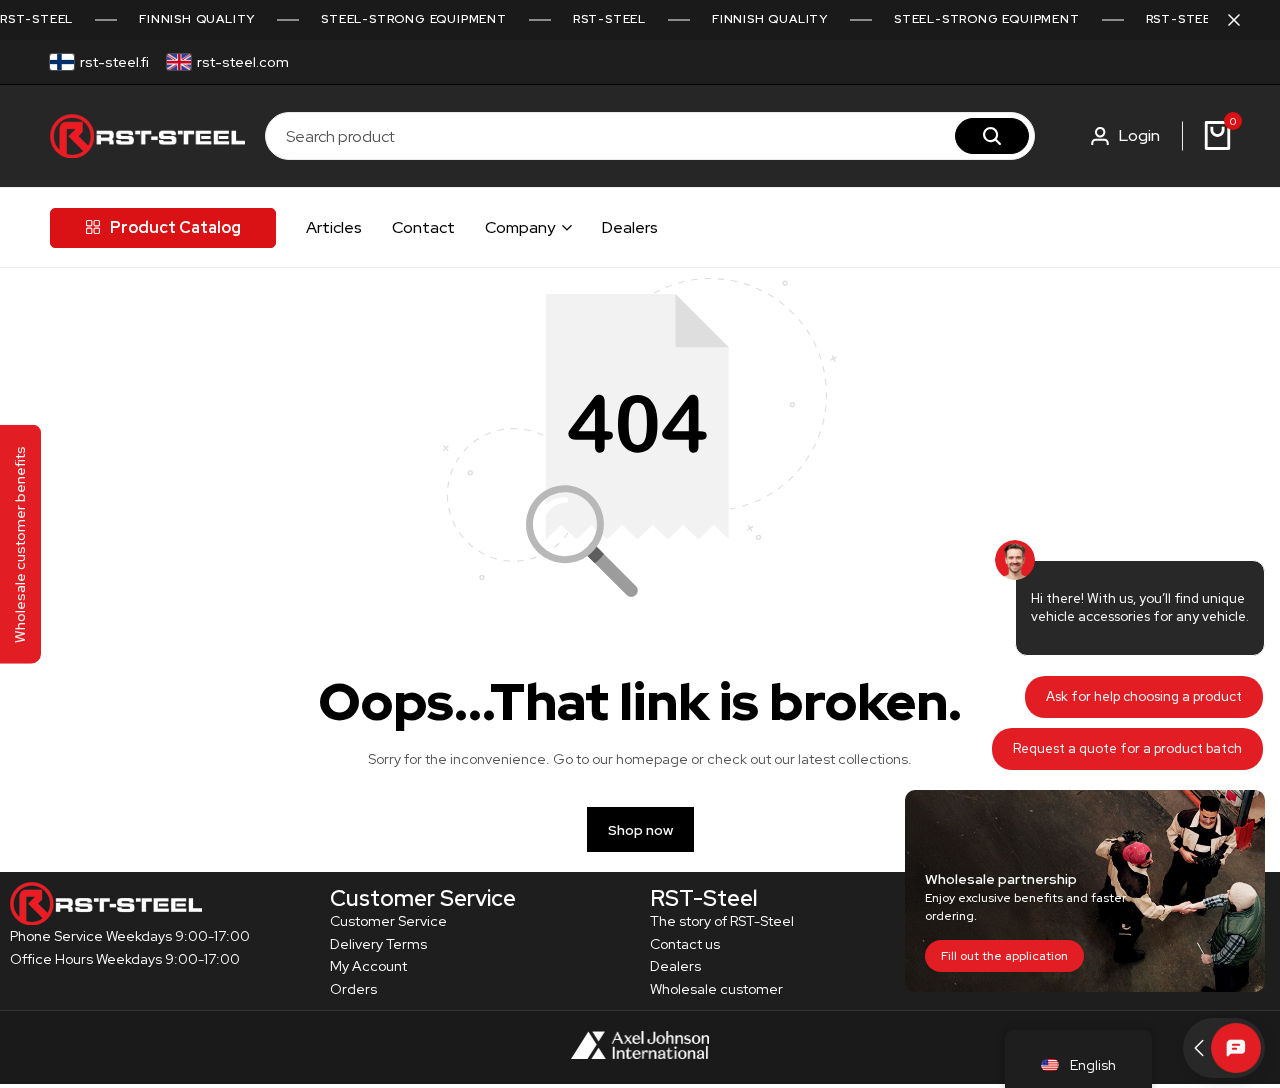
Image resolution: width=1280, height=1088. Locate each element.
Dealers (630, 227)
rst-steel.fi (114, 62)
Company (520, 227)
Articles (334, 227)
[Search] (992, 136)
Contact (423, 227)
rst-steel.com (243, 62)
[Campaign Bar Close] (1244, 20)
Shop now (640, 830)
